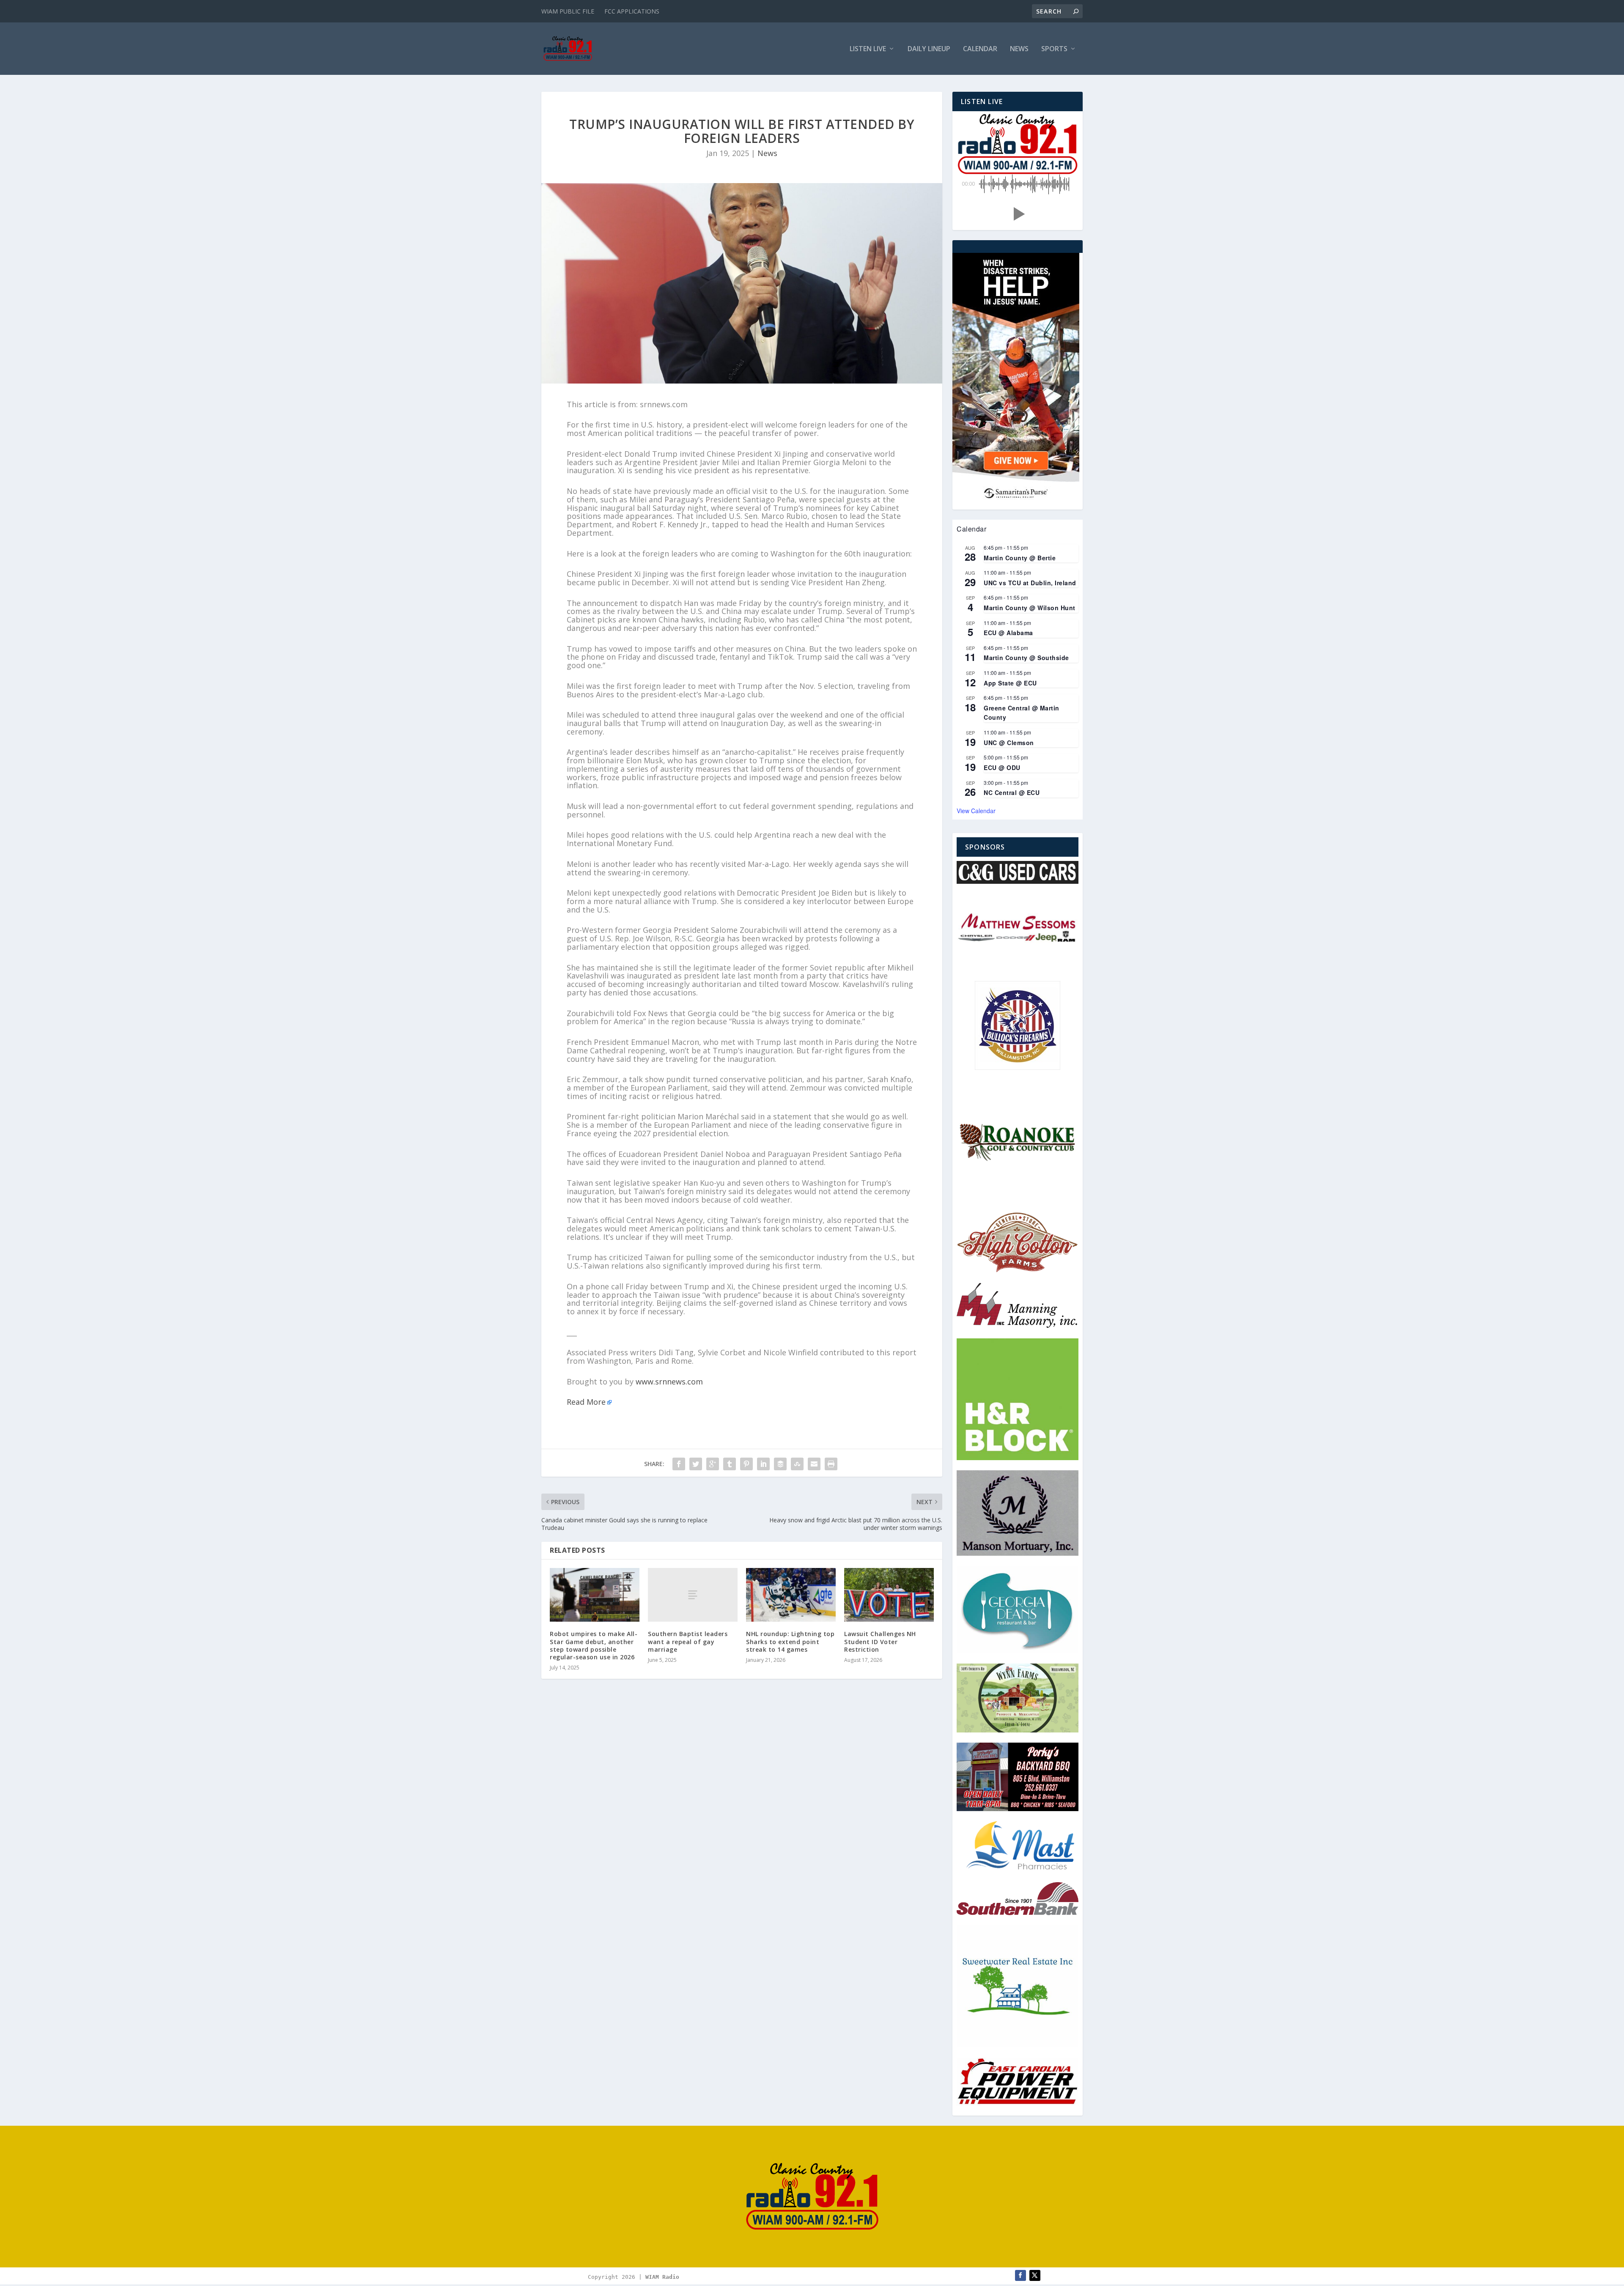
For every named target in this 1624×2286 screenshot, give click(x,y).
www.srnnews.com (669, 1381)
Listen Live (868, 49)
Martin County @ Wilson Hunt (1030, 608)
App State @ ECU (1010, 683)
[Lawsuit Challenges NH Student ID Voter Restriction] (889, 1595)
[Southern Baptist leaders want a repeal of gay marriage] (693, 1595)
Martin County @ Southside (1026, 658)
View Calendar (976, 811)
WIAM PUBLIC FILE (568, 11)
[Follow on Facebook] (1020, 2275)
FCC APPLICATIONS (632, 11)
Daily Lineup (929, 49)
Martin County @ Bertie (1020, 558)
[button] (1018, 214)
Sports (1054, 49)
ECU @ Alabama (1008, 633)
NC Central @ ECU (1012, 792)
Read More (586, 1402)
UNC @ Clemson (1009, 743)
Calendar (980, 49)
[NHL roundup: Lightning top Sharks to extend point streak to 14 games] (791, 1595)
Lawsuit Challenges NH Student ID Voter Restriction (880, 1641)
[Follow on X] (1035, 2275)
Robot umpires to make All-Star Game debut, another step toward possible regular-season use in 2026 (594, 1645)
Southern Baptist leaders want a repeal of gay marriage (688, 1641)
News (1019, 49)
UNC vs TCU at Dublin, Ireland (1030, 583)
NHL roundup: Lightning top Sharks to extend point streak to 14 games (790, 1641)
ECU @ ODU (1002, 767)
